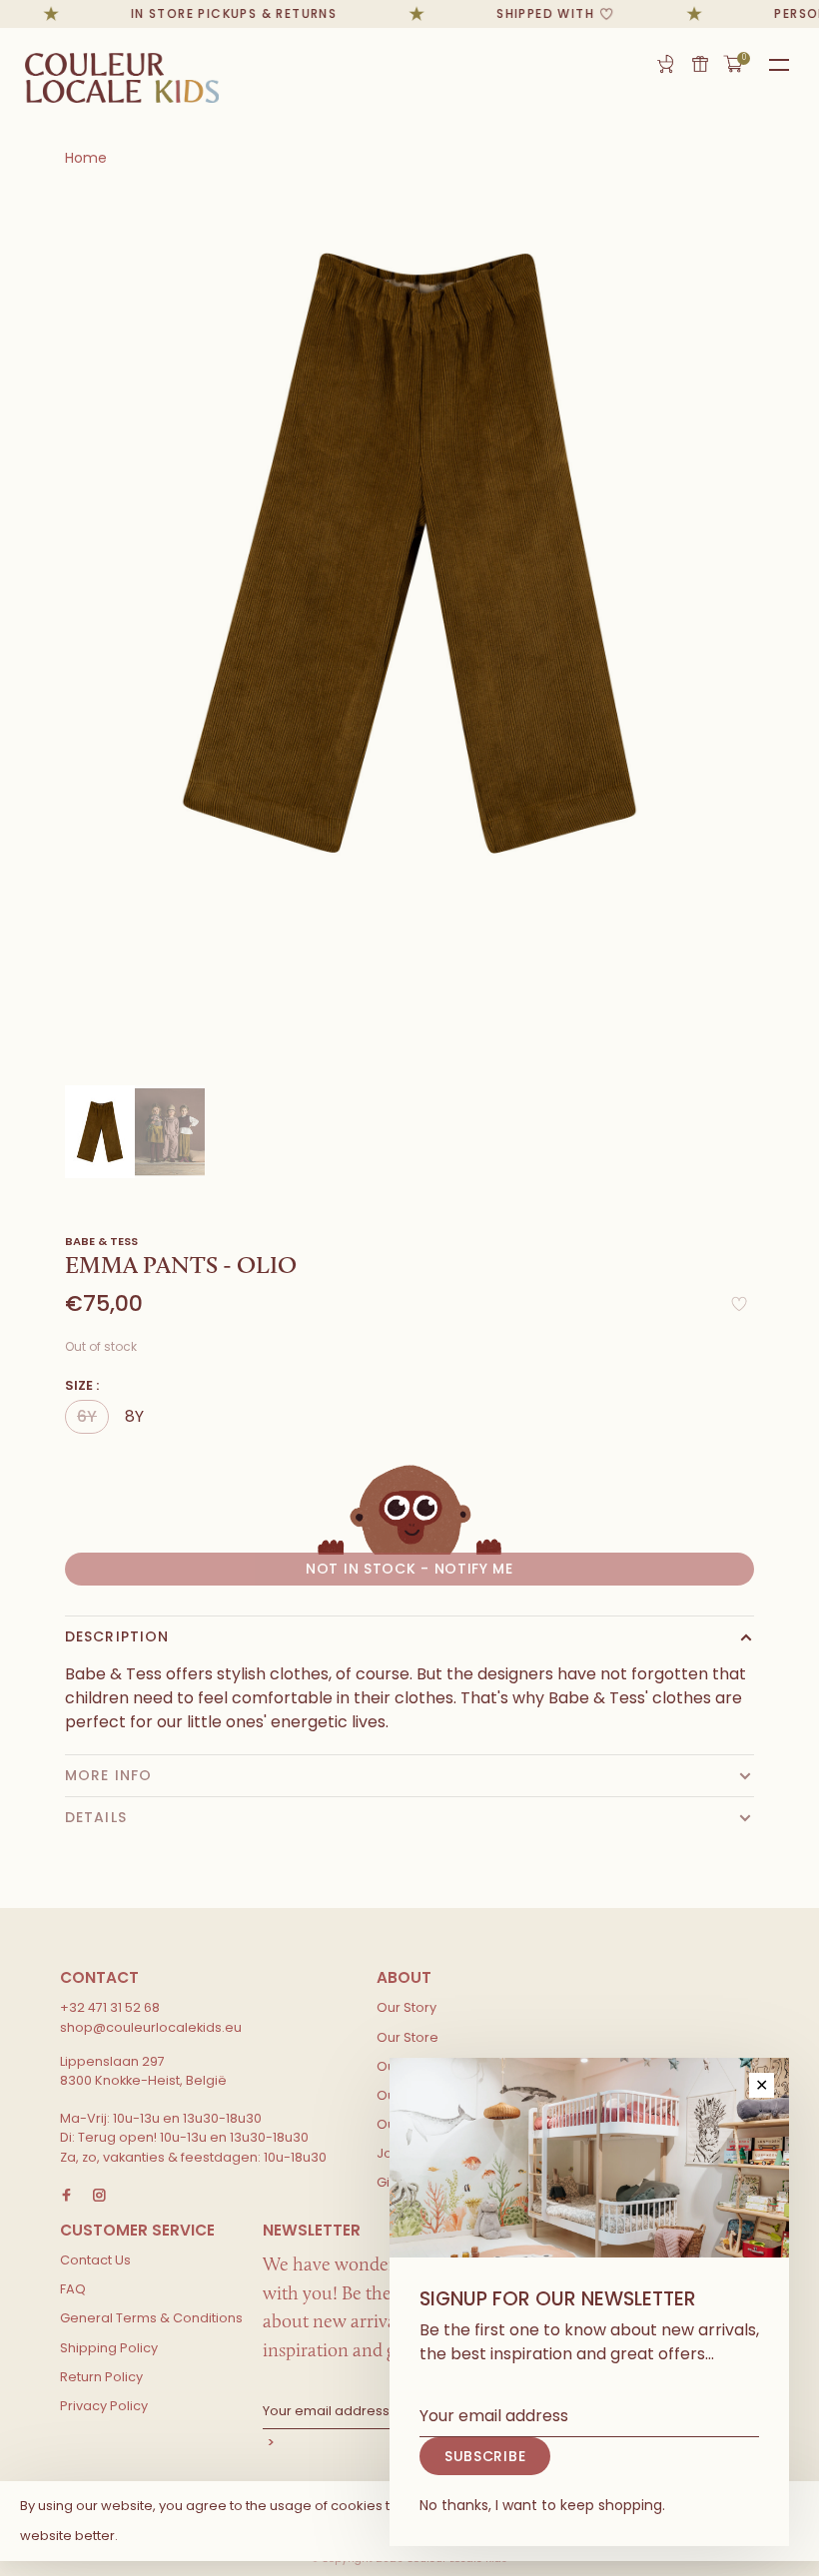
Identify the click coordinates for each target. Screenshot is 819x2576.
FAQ (73, 2289)
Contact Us (95, 2260)
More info (108, 1775)
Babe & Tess (101, 1241)
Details (96, 1817)
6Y (87, 1416)
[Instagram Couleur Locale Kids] (99, 2196)
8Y (134, 1416)
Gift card (700, 64)
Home (86, 158)
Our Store (408, 2037)
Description (117, 1636)
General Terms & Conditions (151, 2318)
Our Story (407, 2007)
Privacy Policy (104, 2406)
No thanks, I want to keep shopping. (542, 2505)
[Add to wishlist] (739, 1308)
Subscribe (485, 2456)
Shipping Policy (109, 2348)
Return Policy (101, 2377)
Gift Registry (665, 64)
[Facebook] (66, 2196)
